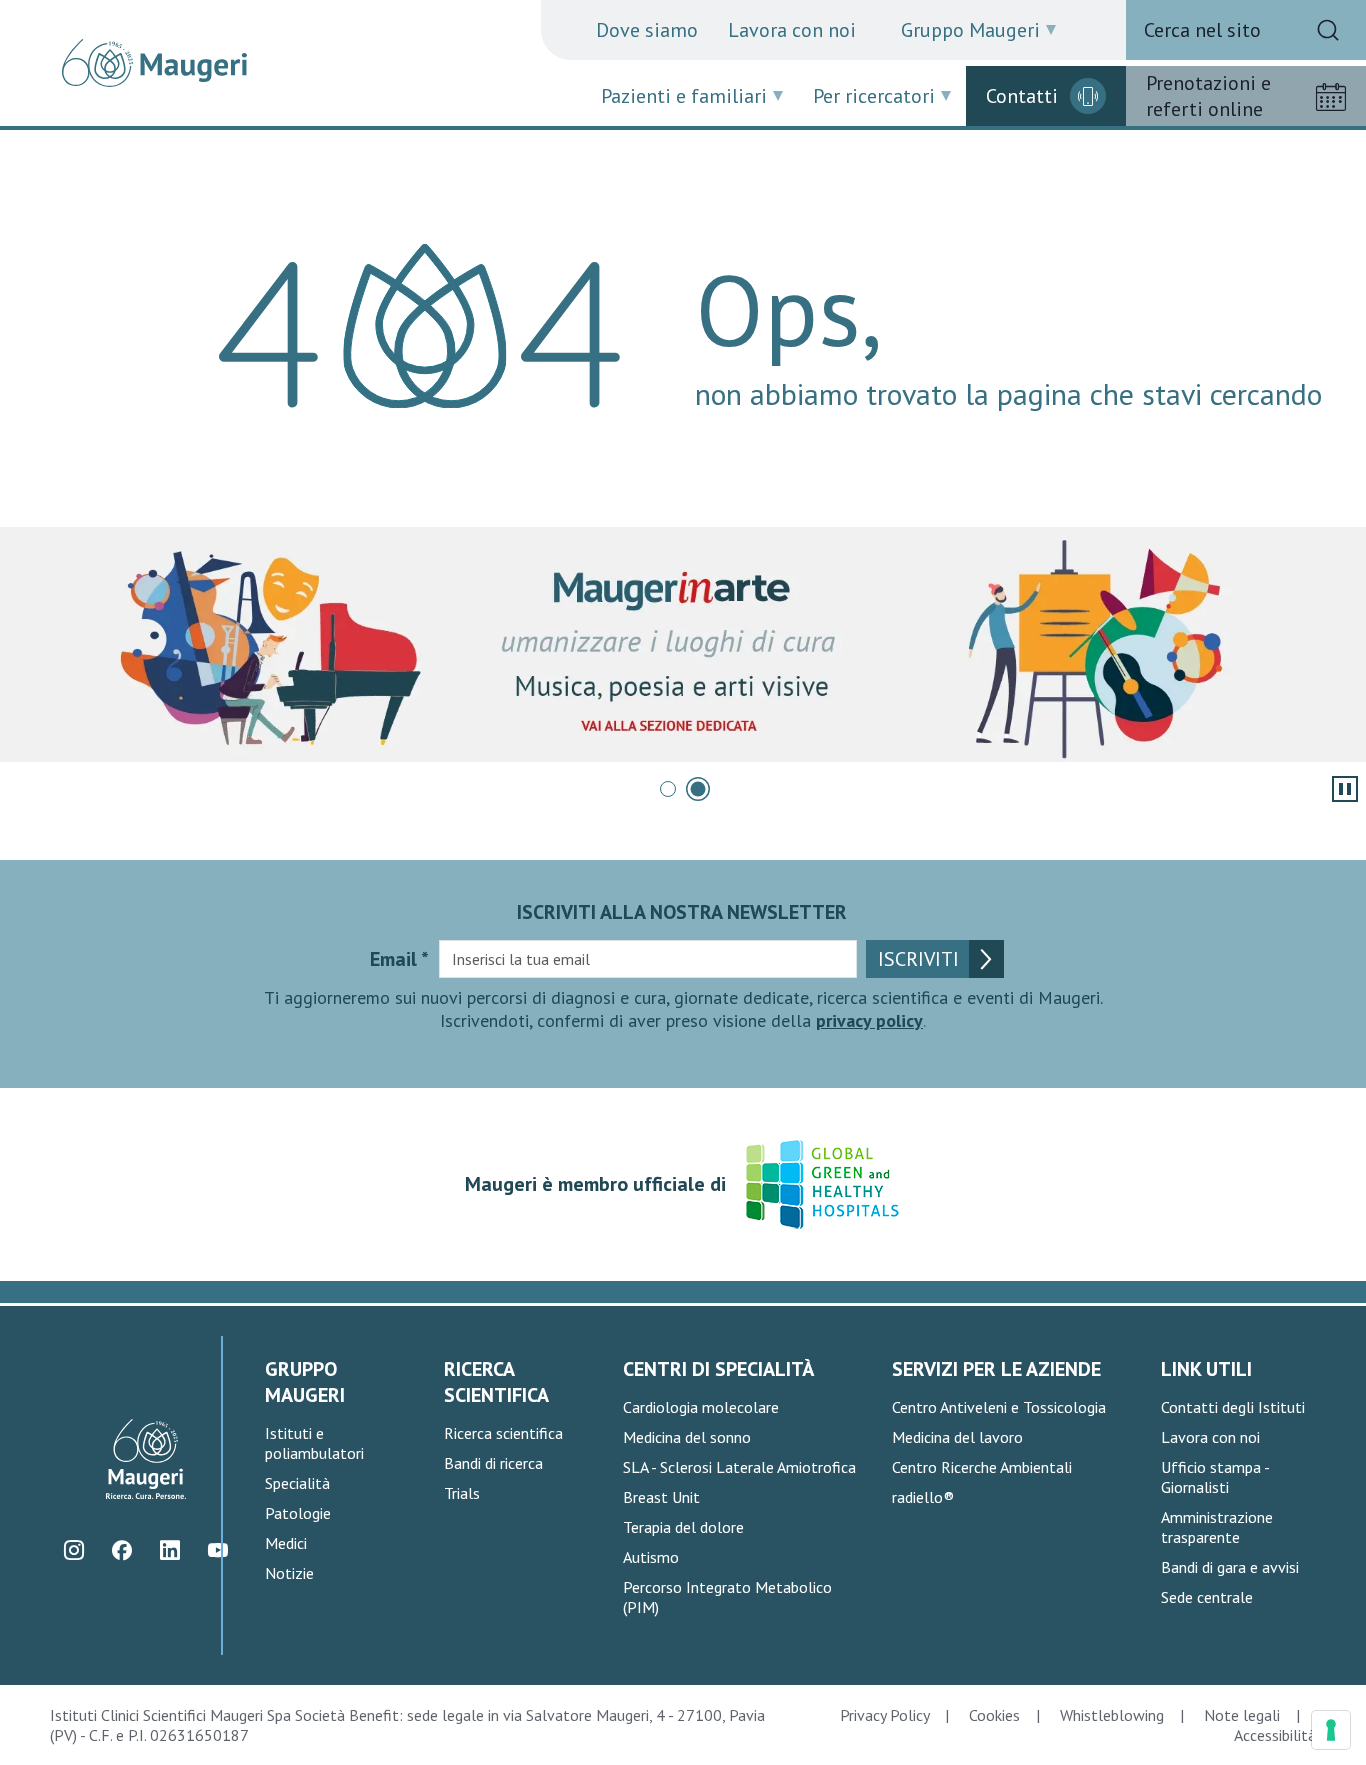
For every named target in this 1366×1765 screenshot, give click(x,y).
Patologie (298, 1513)
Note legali (1242, 1715)
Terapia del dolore (683, 1527)
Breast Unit (661, 1497)
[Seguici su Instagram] (73, 1550)
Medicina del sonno (687, 1437)
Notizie (289, 1573)
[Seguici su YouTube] (217, 1550)
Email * (399, 959)
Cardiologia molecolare (701, 1407)
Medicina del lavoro (957, 1437)
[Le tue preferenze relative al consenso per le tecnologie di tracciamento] (1331, 1730)
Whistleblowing (1112, 1715)
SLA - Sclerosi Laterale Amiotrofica (739, 1467)
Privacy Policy (884, 1715)
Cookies (994, 1715)
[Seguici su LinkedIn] (169, 1550)
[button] (668, 789)
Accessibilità (1275, 1735)
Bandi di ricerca (493, 1463)
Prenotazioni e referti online (1208, 96)
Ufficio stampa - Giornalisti (1215, 1477)
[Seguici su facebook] (121, 1550)
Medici (286, 1543)
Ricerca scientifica (503, 1433)
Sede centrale (1207, 1597)
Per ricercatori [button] (874, 96)
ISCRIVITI (918, 959)
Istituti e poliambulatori (314, 1443)
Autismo (651, 1557)
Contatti (1022, 96)
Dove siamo (647, 30)
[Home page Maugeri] (154, 63)
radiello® (923, 1497)
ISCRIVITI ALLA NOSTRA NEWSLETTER (682, 912)
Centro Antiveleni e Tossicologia (999, 1407)
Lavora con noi (792, 30)
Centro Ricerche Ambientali (982, 1467)
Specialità (297, 1483)
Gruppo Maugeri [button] (970, 30)
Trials (462, 1493)
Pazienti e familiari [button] (684, 96)
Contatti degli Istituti (1233, 1407)
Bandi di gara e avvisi (1230, 1567)
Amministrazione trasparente (1217, 1527)
